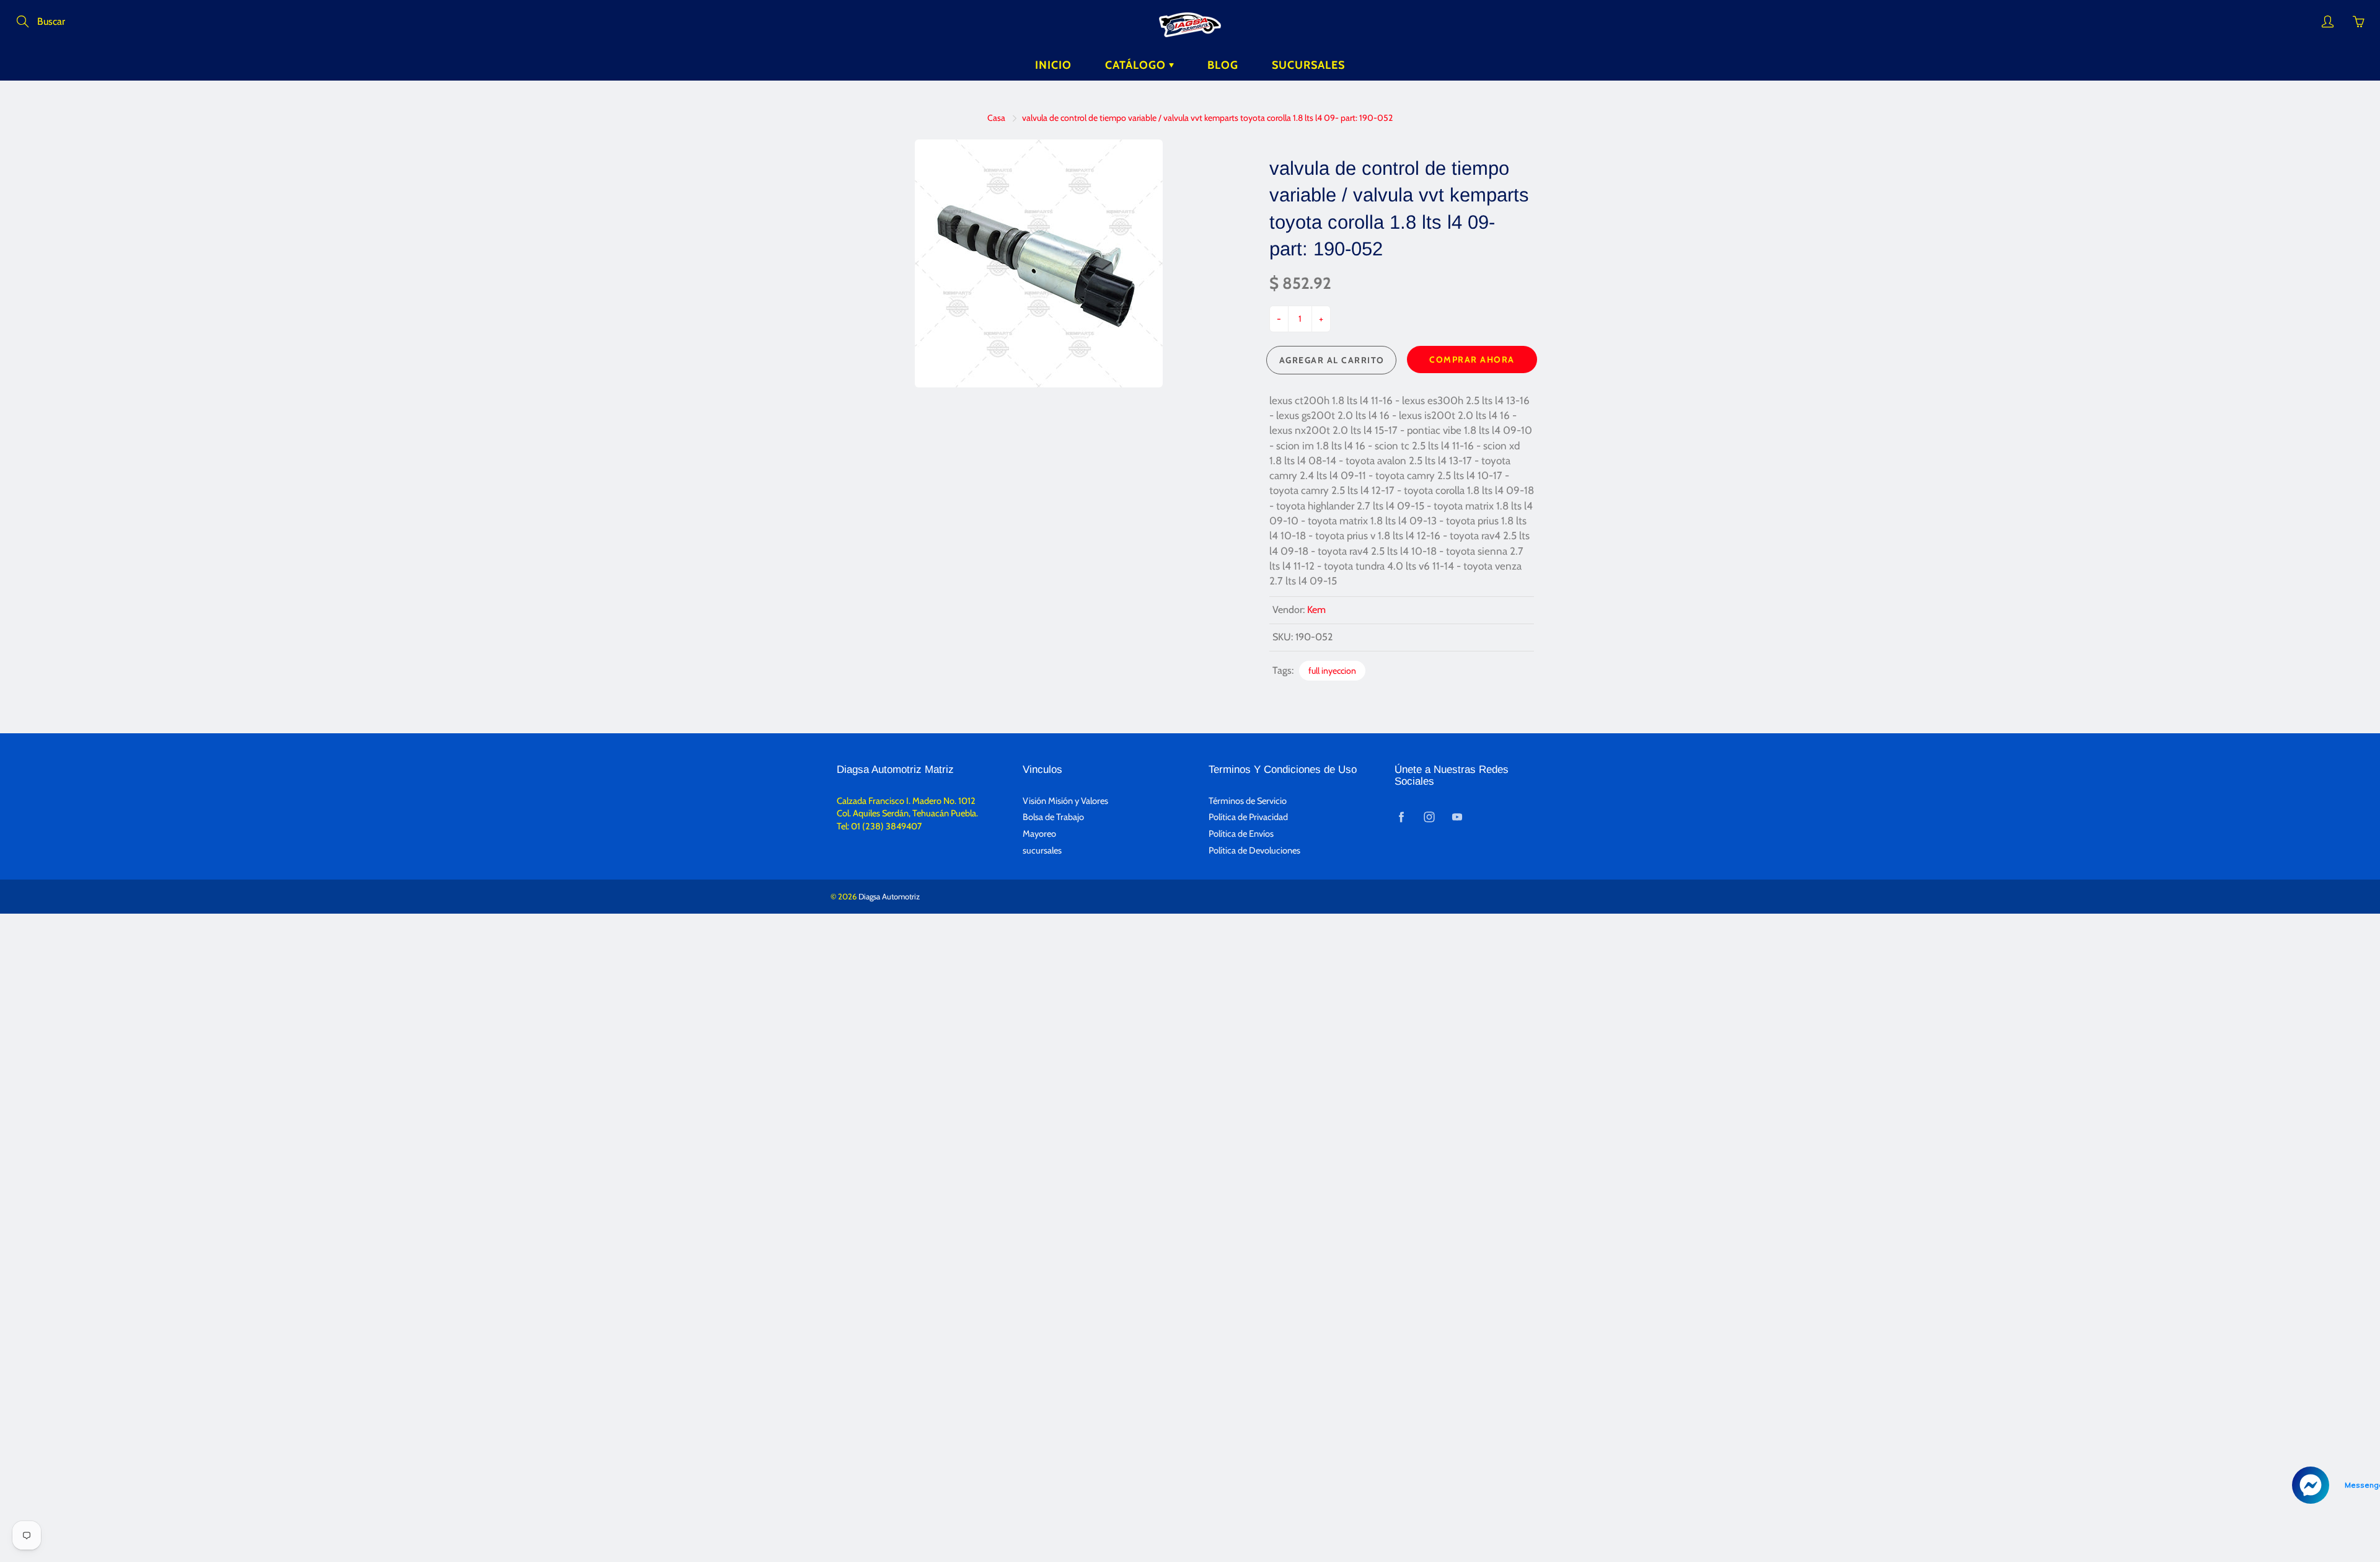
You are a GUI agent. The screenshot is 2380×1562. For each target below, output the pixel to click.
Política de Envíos (1241, 834)
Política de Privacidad (1248, 817)
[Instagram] (1429, 817)
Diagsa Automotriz (889, 896)
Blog (1223, 65)
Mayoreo (1039, 834)
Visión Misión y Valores (1065, 801)
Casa (996, 118)
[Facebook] (1401, 817)
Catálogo (1137, 65)
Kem (1316, 610)
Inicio (1053, 65)
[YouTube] (1457, 817)
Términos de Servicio (1248, 801)
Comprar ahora (1472, 360)
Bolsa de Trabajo (1053, 817)
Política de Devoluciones (1254, 850)
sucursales (1042, 850)
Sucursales (1308, 65)
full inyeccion (1332, 671)
